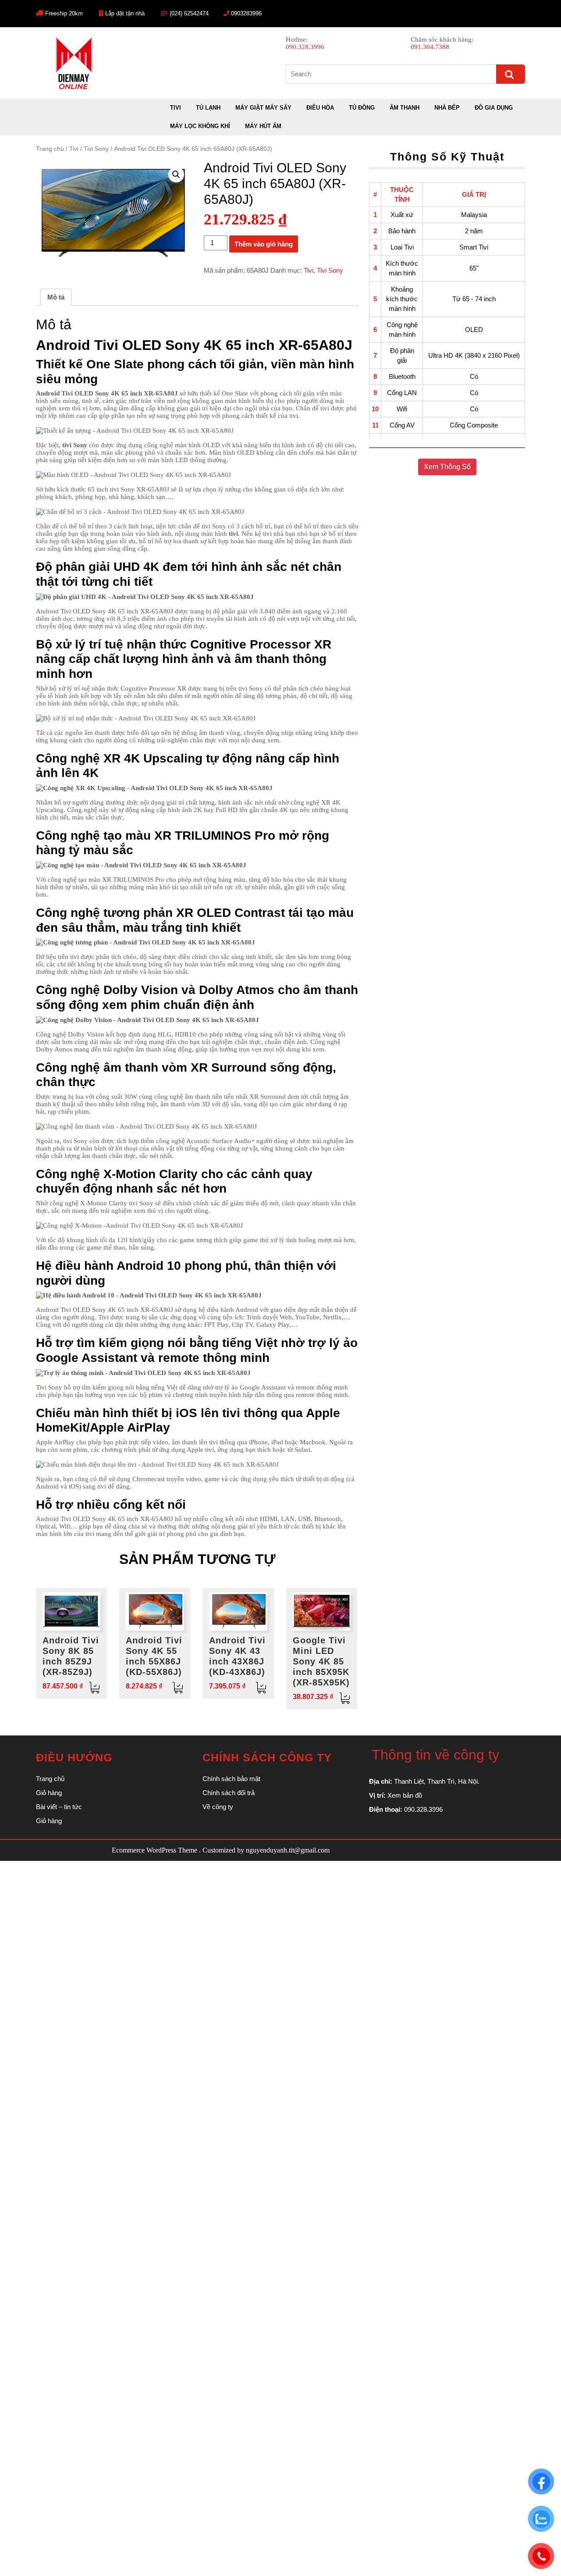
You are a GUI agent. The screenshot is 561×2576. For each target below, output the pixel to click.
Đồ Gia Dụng (494, 108)
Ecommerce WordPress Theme (154, 1850)
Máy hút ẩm (263, 126)
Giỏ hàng (49, 1793)
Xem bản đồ (405, 1795)
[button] (176, 175)
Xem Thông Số (447, 467)
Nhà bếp (447, 108)
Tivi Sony (96, 149)
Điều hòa (320, 108)
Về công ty (218, 1807)
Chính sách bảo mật (231, 1779)
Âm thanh (405, 108)
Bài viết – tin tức (59, 1807)
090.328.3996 (305, 47)
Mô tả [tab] (56, 297)
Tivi (176, 108)
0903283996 (246, 13)
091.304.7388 (430, 47)
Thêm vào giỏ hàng (264, 244)
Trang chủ (50, 149)
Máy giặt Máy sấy (263, 108)
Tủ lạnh (208, 108)
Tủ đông (362, 108)
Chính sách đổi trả (229, 1793)
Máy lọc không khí (200, 126)
